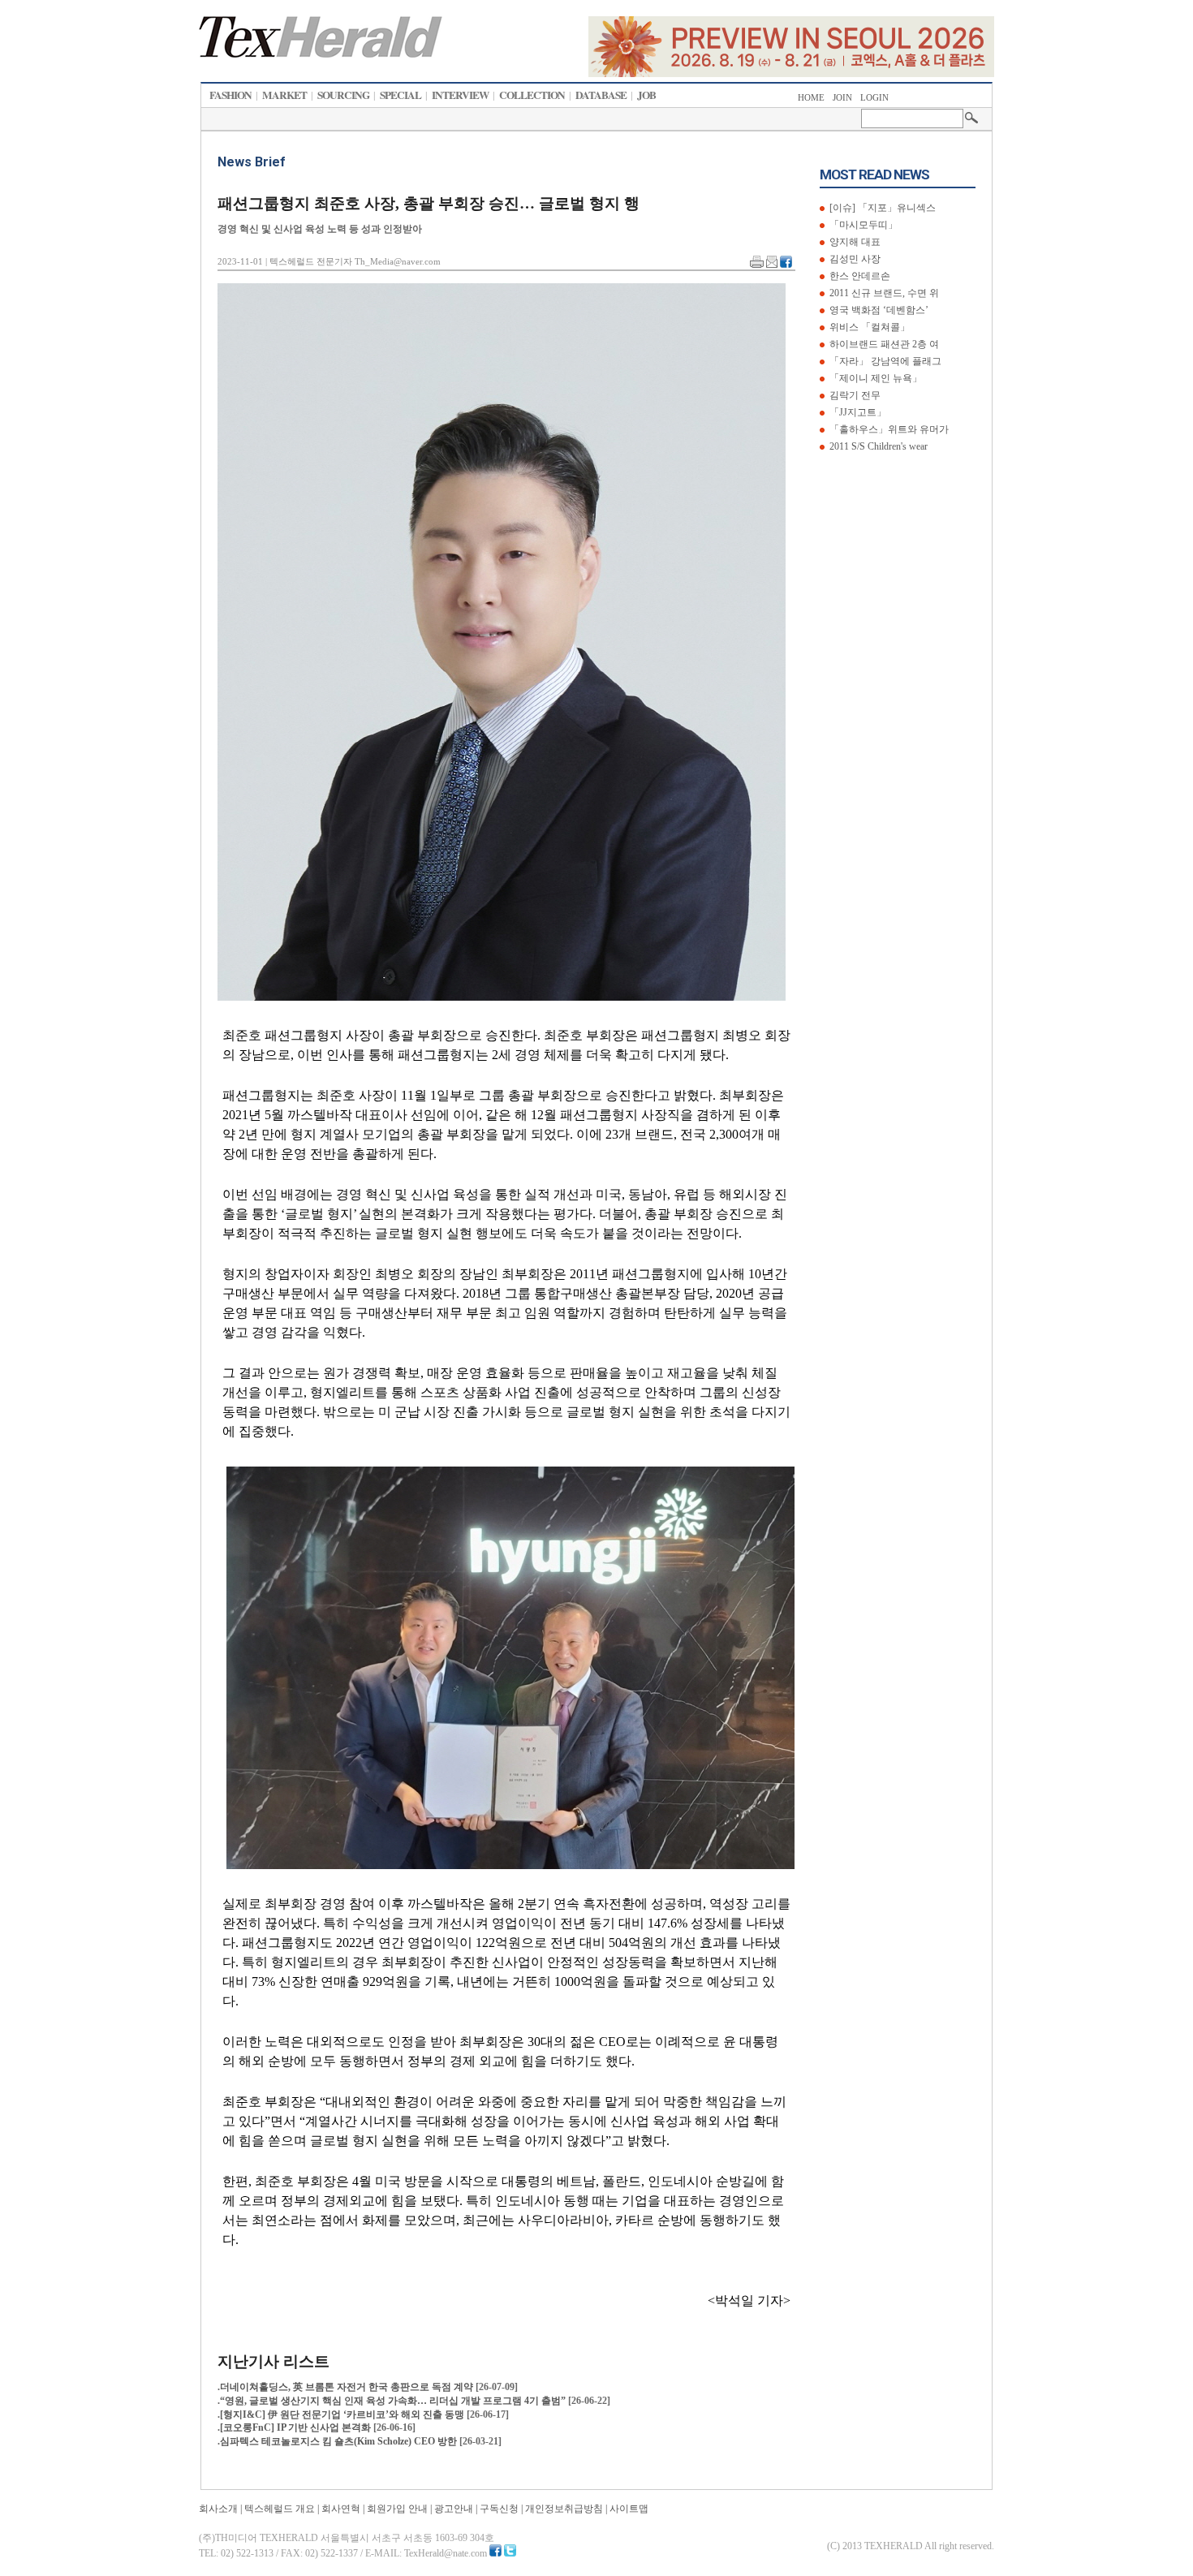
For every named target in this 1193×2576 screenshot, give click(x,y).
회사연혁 (341, 2509)
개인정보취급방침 (564, 2509)
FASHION (230, 95)
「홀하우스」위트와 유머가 (888, 429)
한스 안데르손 (859, 276)
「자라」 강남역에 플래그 (884, 361)
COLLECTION (532, 95)
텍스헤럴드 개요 (280, 2509)
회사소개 (218, 2509)
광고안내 (454, 2509)
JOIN (842, 98)
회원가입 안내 (397, 2509)
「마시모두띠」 (862, 225)
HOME (811, 98)
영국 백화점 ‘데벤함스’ (878, 310)
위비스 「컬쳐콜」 (868, 327)
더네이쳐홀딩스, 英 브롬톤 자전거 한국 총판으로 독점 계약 (348, 2387)
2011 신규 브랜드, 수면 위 (883, 293)
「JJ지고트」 (857, 412)
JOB (646, 95)
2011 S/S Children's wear (877, 446)
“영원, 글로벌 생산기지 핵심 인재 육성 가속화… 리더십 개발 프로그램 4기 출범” (394, 2401)
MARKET (284, 95)
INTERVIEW (460, 95)
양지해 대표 (854, 242)
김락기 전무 (854, 395)
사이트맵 (629, 2509)
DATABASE (601, 95)
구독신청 (499, 2509)
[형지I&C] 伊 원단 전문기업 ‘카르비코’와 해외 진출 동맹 (343, 2414)
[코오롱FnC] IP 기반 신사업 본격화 (297, 2427)
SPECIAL (401, 95)
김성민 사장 (854, 259)
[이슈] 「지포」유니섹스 (881, 208)
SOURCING (343, 95)
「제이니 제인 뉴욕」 (874, 378)
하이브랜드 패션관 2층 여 (883, 344)
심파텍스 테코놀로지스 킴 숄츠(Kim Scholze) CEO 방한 (340, 2441)
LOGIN (874, 98)
